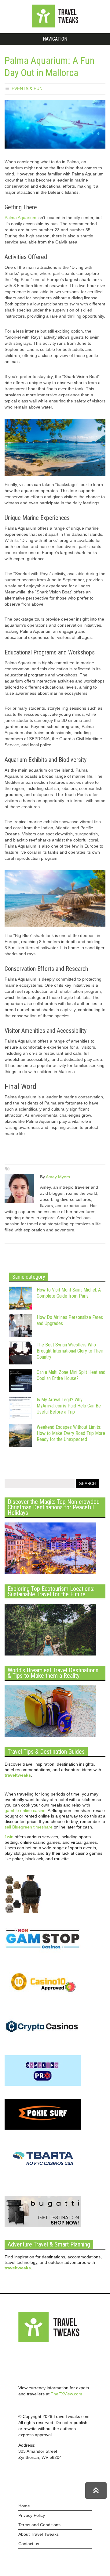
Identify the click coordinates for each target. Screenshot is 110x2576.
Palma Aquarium (20, 218)
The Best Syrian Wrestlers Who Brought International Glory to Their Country (70, 1351)
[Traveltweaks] (55, 26)
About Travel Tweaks (38, 2534)
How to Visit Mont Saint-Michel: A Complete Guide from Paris (69, 1293)
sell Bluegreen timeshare (29, 1827)
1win (9, 1837)
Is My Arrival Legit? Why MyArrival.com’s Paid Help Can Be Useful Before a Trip (69, 1406)
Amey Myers (58, 1177)
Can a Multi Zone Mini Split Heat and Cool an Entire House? (71, 1375)
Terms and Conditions (39, 2525)
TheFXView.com (66, 2394)
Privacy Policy (32, 2515)
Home (24, 2506)
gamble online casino (25, 1810)
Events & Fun (27, 88)
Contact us (29, 2544)
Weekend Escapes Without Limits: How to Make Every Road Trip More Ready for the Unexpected (71, 1433)
